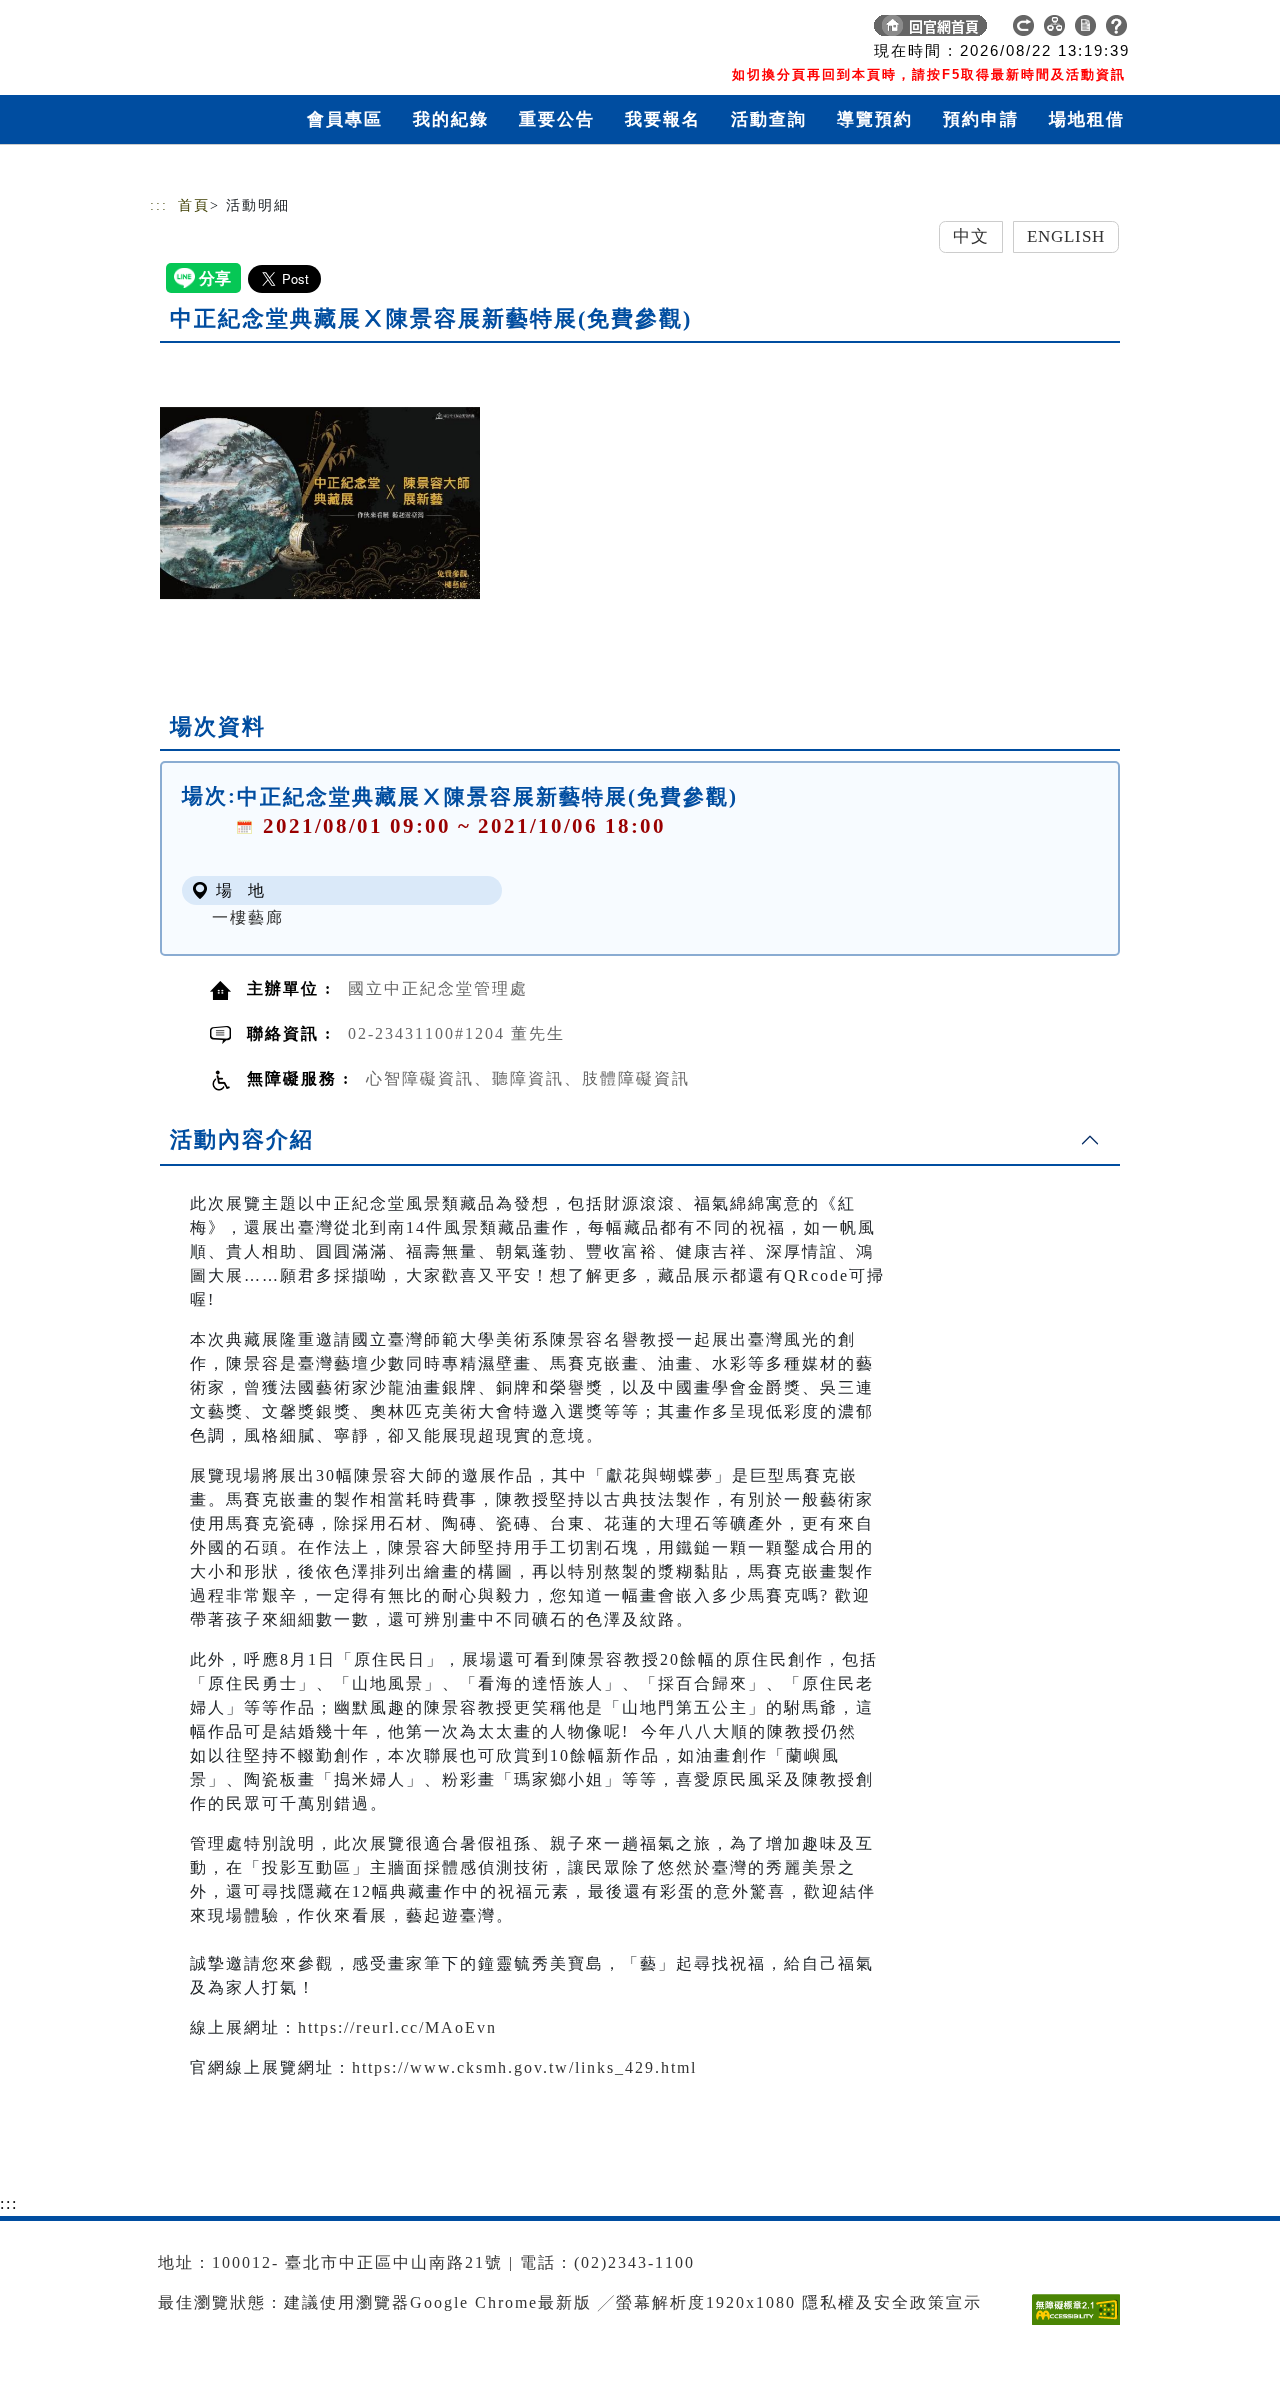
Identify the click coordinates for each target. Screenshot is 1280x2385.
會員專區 (345, 119)
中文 (971, 236)
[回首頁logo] (290, 30)
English (1066, 236)
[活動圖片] (320, 503)
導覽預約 (875, 119)
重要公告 (557, 119)
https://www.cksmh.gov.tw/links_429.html (524, 2067)
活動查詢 (769, 119)
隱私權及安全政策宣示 (892, 2302)
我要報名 (663, 119)
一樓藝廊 (248, 917)
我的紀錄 (451, 119)
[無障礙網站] (1081, 2324)
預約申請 (981, 119)
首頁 (194, 205)
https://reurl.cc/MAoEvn (397, 2027)
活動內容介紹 (242, 1139)
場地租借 (1087, 119)
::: (159, 205)
